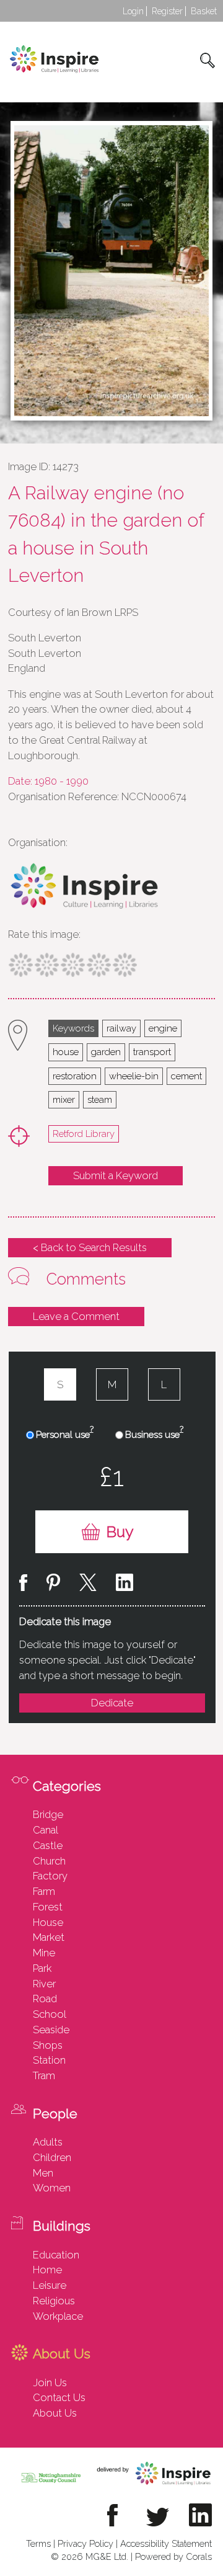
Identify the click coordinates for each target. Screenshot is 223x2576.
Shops (48, 2045)
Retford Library (84, 1134)
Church (49, 1861)
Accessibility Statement (166, 2543)
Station (49, 2060)
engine (163, 1028)
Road (45, 1999)
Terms (38, 2543)
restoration (75, 1076)
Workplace (58, 2316)
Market (49, 1937)
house (66, 1052)
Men (43, 2173)
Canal (46, 1830)
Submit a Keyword (116, 1175)
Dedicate (112, 1703)
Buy (120, 1532)
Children (52, 2157)
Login (133, 11)
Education (56, 2255)
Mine (44, 1953)
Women (52, 2188)
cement (186, 1076)
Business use (154, 1434)
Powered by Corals (173, 2556)
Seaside (51, 2030)
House (48, 1922)
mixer (64, 1099)
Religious (54, 2301)
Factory (50, 1876)
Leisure (50, 2285)
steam (100, 1099)
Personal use (65, 1434)
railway (121, 1028)
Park (42, 1968)
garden (106, 1052)
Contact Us (59, 2397)
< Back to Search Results (90, 1247)
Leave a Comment (76, 1316)
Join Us (50, 2382)
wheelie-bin (134, 1076)
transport (152, 1052)
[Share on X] (88, 1584)
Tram (44, 2075)
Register (167, 11)
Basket (204, 11)
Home (47, 2270)
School (50, 2014)
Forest (48, 1907)
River (44, 1984)
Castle (48, 1845)
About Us (55, 2413)
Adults (48, 2142)
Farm (44, 1891)
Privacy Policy (85, 2543)
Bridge (48, 1814)
